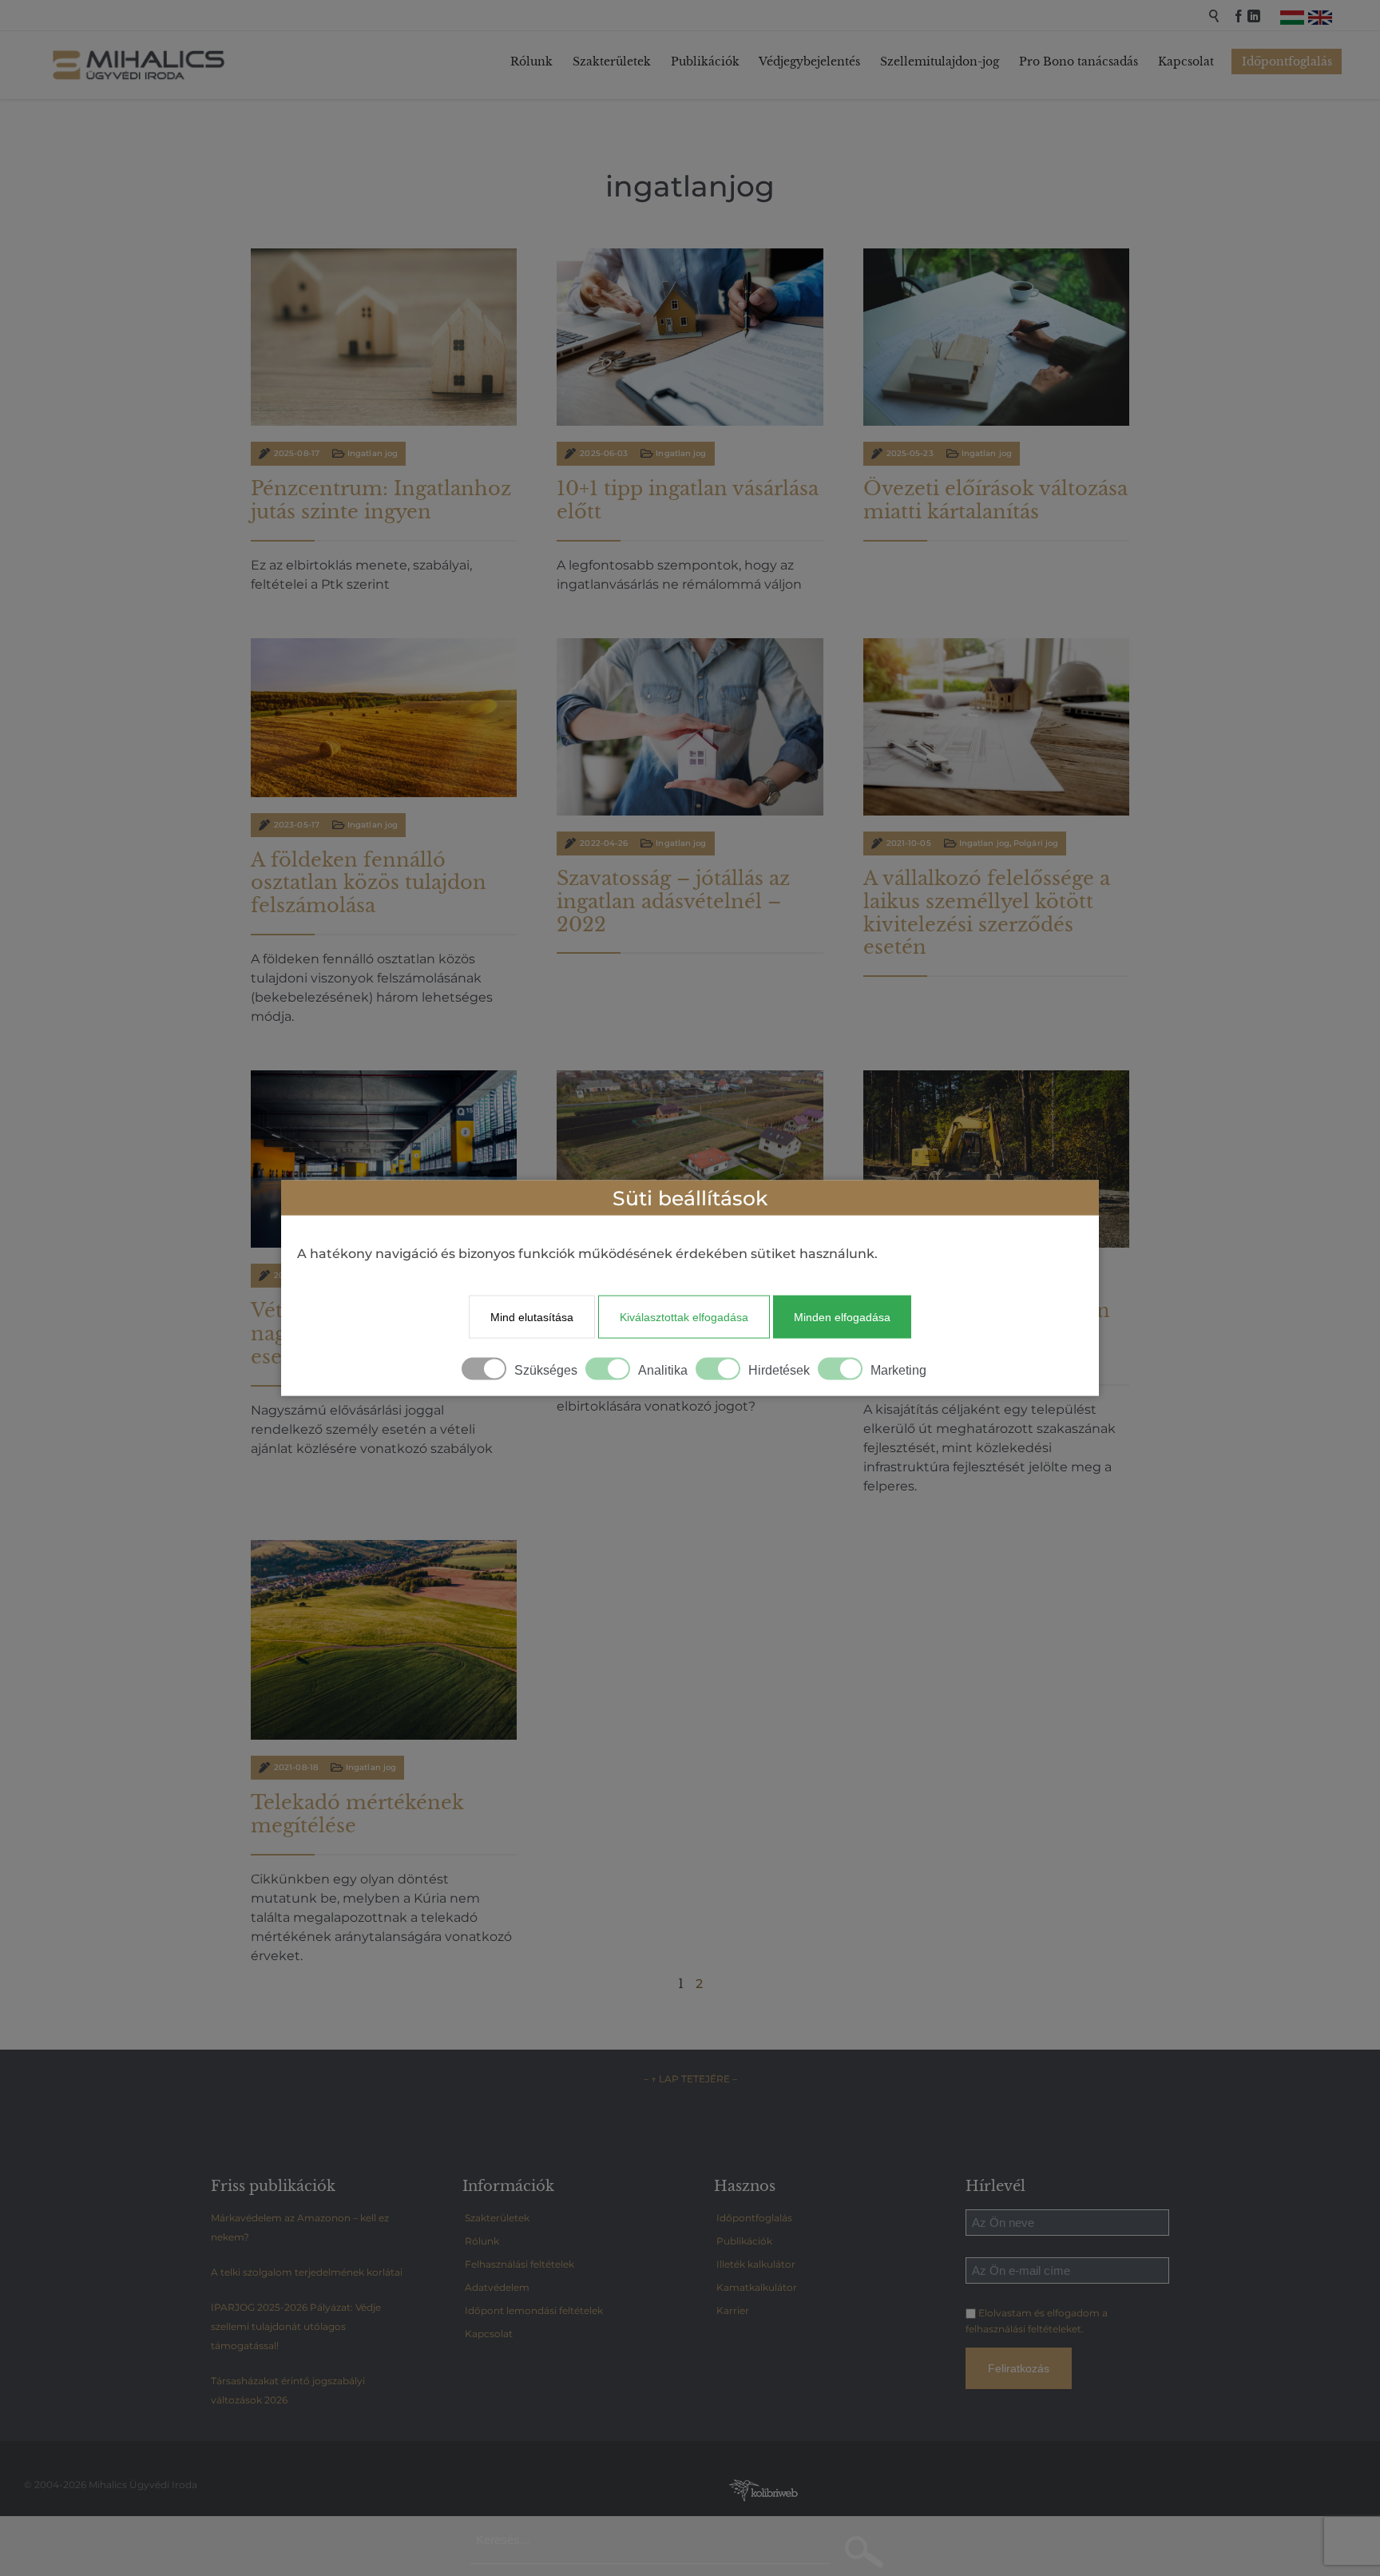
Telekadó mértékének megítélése (357, 1814)
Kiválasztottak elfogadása (684, 1316)
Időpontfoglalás (754, 2218)
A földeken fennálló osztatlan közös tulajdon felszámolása (369, 883)
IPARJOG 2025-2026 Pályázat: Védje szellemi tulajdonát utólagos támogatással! (296, 2326)
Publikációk (744, 2241)
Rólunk (482, 2241)
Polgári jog (1036, 843)
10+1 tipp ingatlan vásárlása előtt (688, 500)
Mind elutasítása (532, 1316)
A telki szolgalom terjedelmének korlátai (307, 2272)
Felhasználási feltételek (519, 2264)
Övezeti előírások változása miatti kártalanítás (995, 500)
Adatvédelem (497, 2287)
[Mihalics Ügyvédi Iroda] (140, 65)
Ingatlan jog (373, 453)
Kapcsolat (489, 2334)
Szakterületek (497, 2218)
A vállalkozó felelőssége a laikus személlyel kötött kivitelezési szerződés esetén (987, 913)
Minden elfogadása (842, 1316)
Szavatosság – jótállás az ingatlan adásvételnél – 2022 (673, 901)
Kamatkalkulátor (757, 2287)
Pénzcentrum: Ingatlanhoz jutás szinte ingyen (381, 500)
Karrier (733, 2310)
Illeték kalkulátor (756, 2264)
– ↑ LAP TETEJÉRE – (690, 2079)
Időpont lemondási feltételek (534, 2310)
